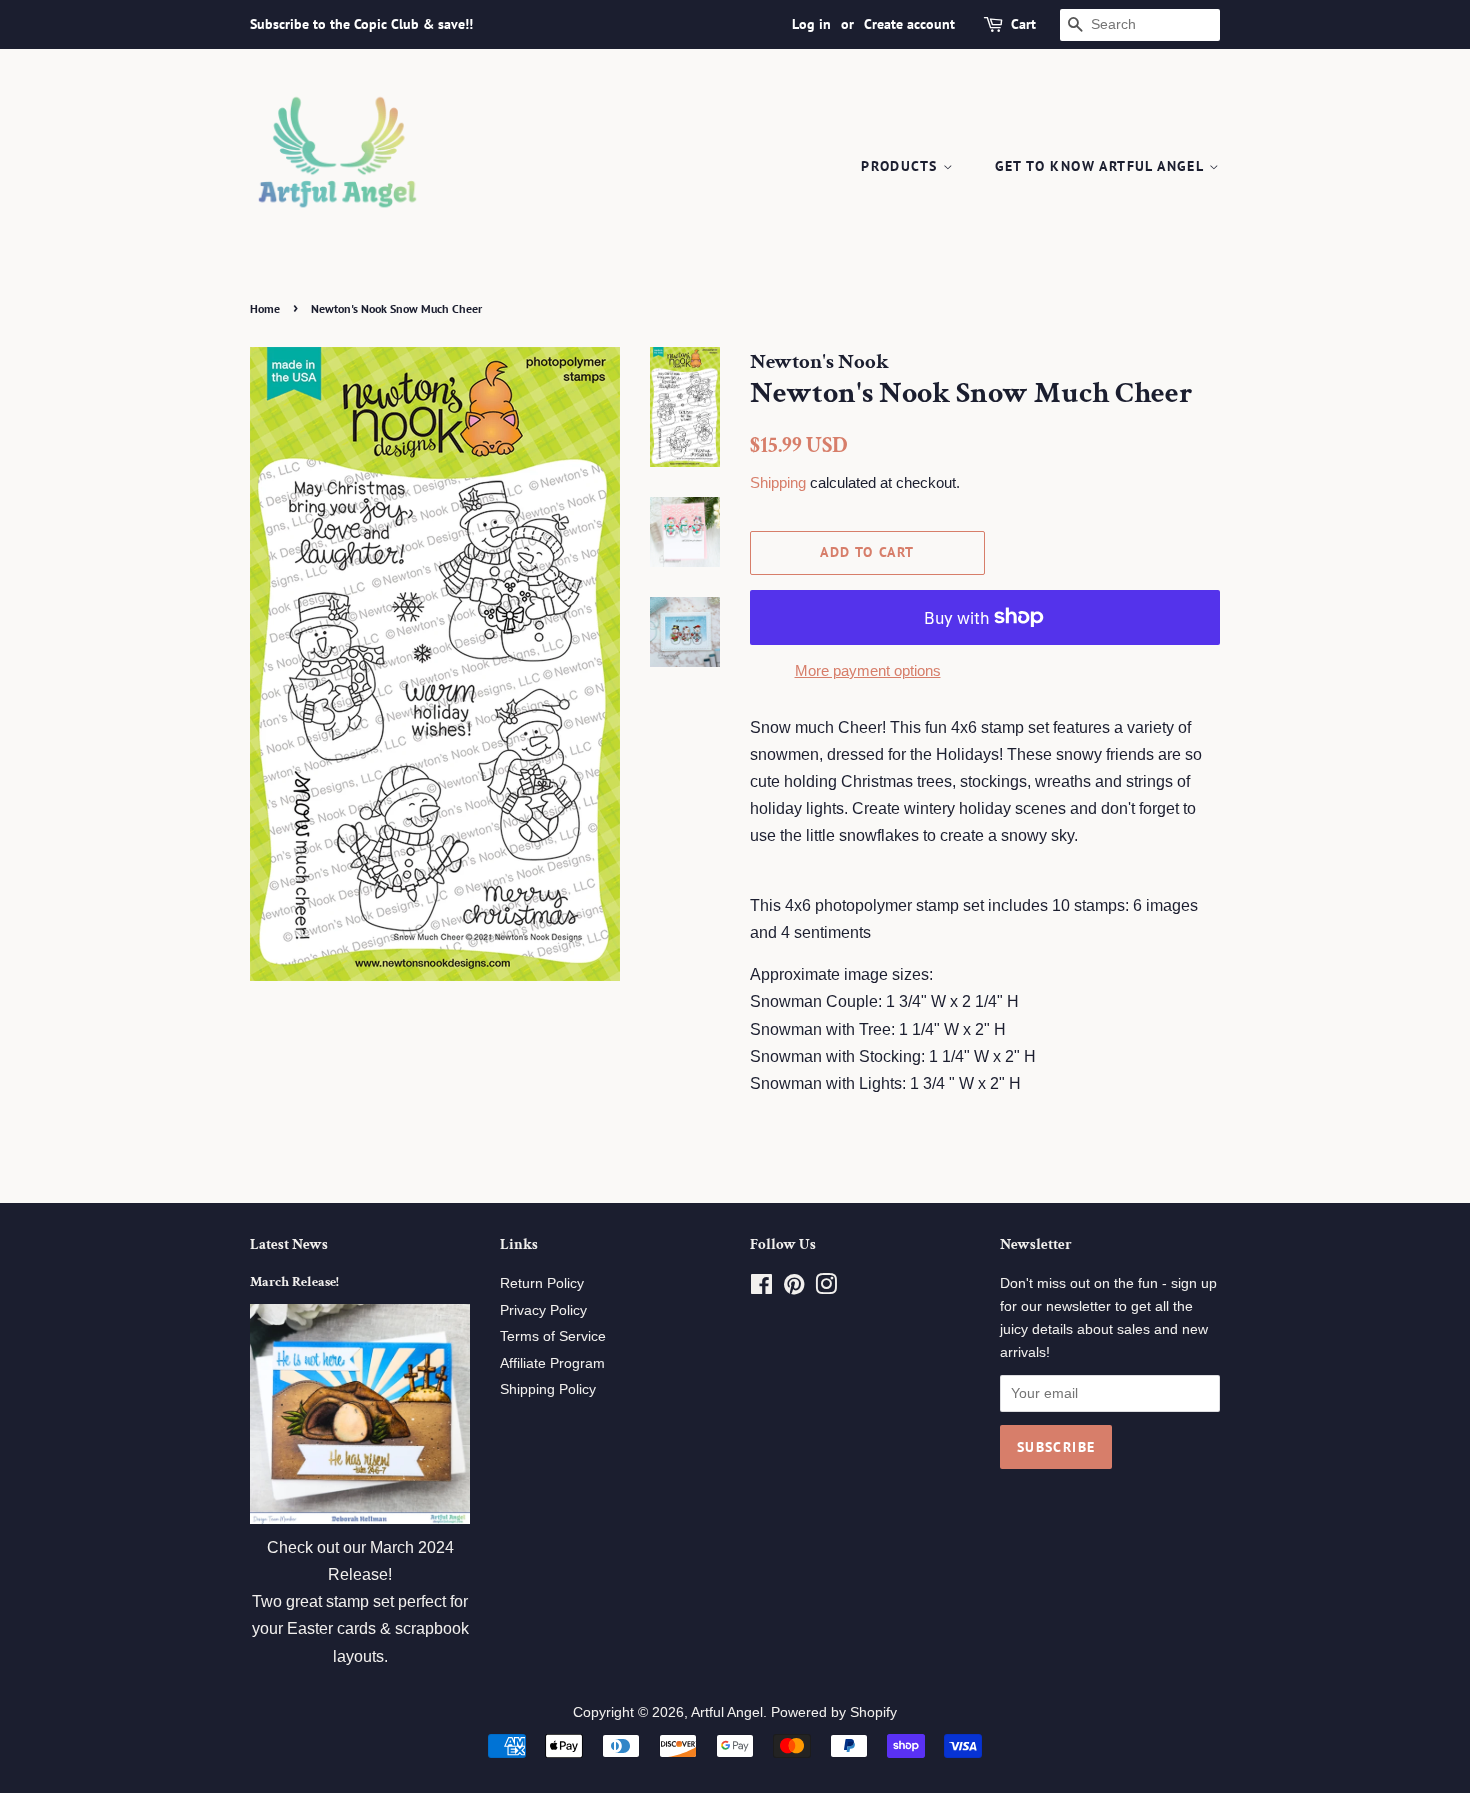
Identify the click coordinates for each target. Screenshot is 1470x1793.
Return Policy (542, 1283)
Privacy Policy (543, 1310)
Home (265, 308)
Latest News (289, 1244)
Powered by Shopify (834, 1712)
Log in (811, 24)
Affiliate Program (552, 1363)
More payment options (868, 670)
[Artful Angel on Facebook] (761, 1288)
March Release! (294, 1282)
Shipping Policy (548, 1389)
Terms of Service (553, 1336)
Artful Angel (727, 1712)
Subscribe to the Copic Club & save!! (361, 24)
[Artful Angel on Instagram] (826, 1288)
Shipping (778, 482)
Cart (1023, 24)
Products (902, 166)
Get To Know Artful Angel (1102, 166)
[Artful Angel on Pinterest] (794, 1288)
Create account (909, 24)
